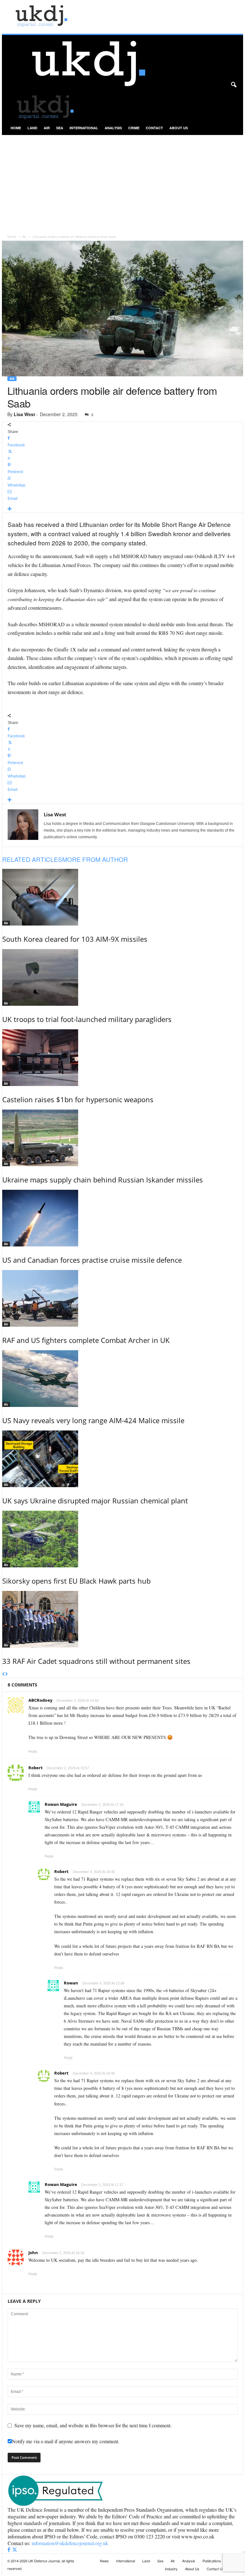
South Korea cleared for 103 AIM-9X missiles (75, 939)
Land (32, 128)
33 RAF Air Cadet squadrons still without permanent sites (96, 1661)
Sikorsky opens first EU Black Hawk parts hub (76, 1581)
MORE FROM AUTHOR (95, 859)
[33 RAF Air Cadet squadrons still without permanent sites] (123, 1619)
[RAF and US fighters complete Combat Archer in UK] (123, 1298)
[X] (15, 2550)
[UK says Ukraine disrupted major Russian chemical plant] (123, 1459)
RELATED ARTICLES (32, 859)
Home (16, 128)
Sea (60, 128)
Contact (154, 128)
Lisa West (24, 414)
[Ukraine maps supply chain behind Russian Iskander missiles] (123, 1138)
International (84, 128)
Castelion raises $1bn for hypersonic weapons (78, 1099)
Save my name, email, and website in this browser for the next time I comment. (93, 2425)
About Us (179, 128)
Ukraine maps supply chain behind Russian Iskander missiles (103, 1180)
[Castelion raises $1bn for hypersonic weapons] (123, 1058)
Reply (33, 1751)
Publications (212, 2561)
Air (47, 128)
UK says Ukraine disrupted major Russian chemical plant (95, 1501)
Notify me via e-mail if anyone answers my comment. (66, 2441)
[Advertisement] (122, 183)
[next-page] (7, 1674)
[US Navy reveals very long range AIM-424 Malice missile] (123, 1379)
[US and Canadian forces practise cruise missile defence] (123, 1218)
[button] (234, 85)
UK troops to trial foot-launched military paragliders (87, 1019)
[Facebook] (10, 2550)
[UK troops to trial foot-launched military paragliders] (123, 977)
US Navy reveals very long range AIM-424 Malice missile (93, 1420)
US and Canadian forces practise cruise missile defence (92, 1260)
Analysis (113, 128)
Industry (171, 2569)
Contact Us (215, 2569)
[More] (123, 509)
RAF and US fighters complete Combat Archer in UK (86, 1340)
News (104, 2561)
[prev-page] (4, 1674)
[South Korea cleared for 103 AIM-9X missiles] (123, 897)
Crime (134, 128)
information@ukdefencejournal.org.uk (70, 2543)
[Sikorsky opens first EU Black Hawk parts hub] (123, 1539)
